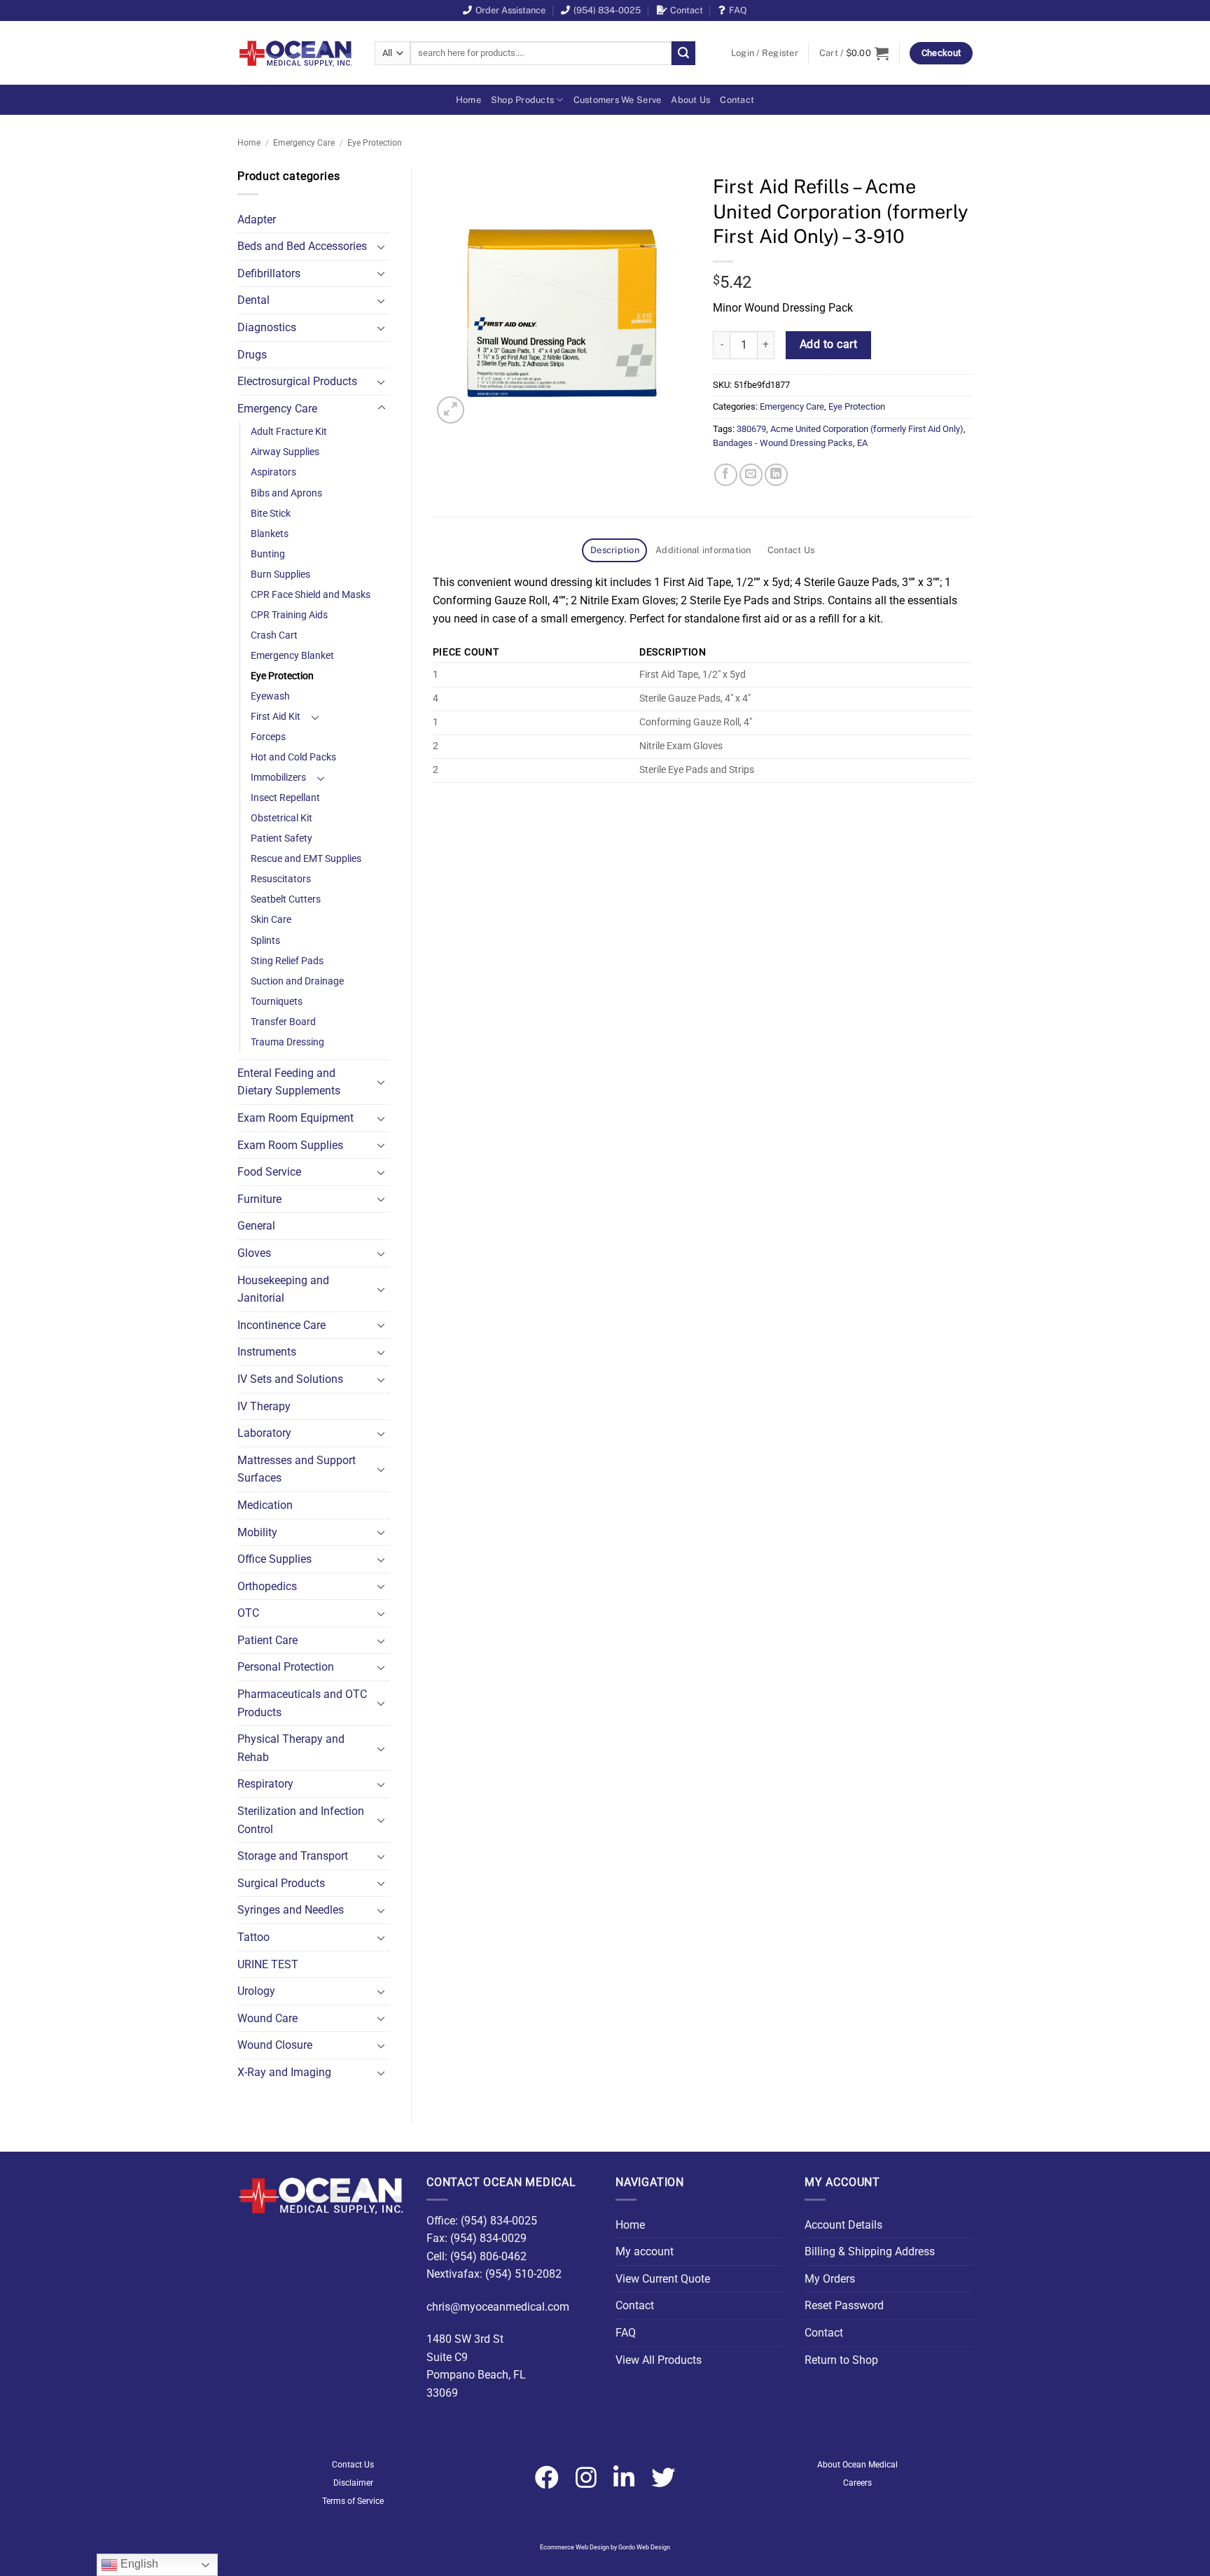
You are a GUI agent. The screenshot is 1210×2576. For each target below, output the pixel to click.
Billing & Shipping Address (870, 2251)
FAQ (738, 10)
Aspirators (273, 472)
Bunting (268, 554)
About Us (690, 100)
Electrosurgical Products (297, 381)
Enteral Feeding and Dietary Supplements (289, 1082)
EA (862, 443)
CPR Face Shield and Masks (311, 595)
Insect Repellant (285, 798)
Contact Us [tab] (791, 550)
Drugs (252, 355)
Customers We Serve (618, 100)
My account (645, 2251)
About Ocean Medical (857, 2465)
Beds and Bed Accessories (302, 246)
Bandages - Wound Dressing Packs (783, 443)
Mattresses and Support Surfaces (297, 1469)
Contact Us (353, 2465)
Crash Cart (274, 635)
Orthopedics (267, 1586)
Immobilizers (278, 778)
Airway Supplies (285, 452)
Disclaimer (353, 2483)
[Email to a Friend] (751, 475)
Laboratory (264, 1433)
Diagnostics (267, 327)
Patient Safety (281, 838)
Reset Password (844, 2305)
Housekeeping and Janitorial (283, 1289)
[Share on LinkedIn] (776, 475)
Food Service (269, 1172)
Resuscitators (281, 879)
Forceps (268, 737)
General (256, 1226)
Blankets (270, 534)
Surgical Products (281, 1883)
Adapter (257, 220)
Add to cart (828, 344)
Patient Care (267, 1640)
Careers (857, 2483)
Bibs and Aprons (286, 493)
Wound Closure (275, 2045)
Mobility (257, 1532)
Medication (265, 1505)
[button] (765, 53)
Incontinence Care (281, 1325)
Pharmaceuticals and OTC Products (302, 1703)
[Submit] (683, 53)
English (138, 2564)
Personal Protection (286, 1667)
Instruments (267, 1352)
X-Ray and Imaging (284, 2072)
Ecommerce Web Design (575, 2547)
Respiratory (265, 1784)
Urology (256, 1991)
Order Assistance (510, 10)
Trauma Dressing (287, 1042)
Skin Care (271, 920)
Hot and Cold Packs (293, 757)
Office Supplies (274, 1559)
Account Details (843, 2225)
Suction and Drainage (297, 981)
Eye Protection (375, 143)
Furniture (259, 1199)
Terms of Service (353, 2501)
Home (468, 100)
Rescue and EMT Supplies (306, 859)
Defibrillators (269, 273)
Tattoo (253, 1937)
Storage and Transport (293, 1856)
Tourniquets (277, 1002)
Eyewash (270, 696)
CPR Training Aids (289, 615)
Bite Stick (271, 514)
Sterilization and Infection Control (301, 1820)
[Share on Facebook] (726, 475)
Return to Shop (841, 2360)
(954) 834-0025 (607, 10)
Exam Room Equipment (295, 1118)
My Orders (830, 2279)
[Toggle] (382, 246)
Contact (687, 10)
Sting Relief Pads (287, 961)
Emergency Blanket (292, 656)
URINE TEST (268, 1964)
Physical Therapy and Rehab (291, 1748)
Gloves (254, 1253)
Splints (265, 941)
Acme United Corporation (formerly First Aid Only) (867, 429)
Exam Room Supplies (290, 1145)
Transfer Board (283, 1022)
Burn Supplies (280, 575)
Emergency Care (304, 143)
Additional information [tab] (703, 550)
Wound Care (267, 2018)
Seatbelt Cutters (286, 899)
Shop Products (522, 100)
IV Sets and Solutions (290, 1379)
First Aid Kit (276, 717)
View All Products (659, 2360)
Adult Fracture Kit (289, 432)
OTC (248, 1613)
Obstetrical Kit (281, 818)
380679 (751, 429)
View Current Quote (663, 2279)
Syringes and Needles (291, 1910)
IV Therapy (264, 1406)
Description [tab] (615, 550)
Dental (253, 300)
